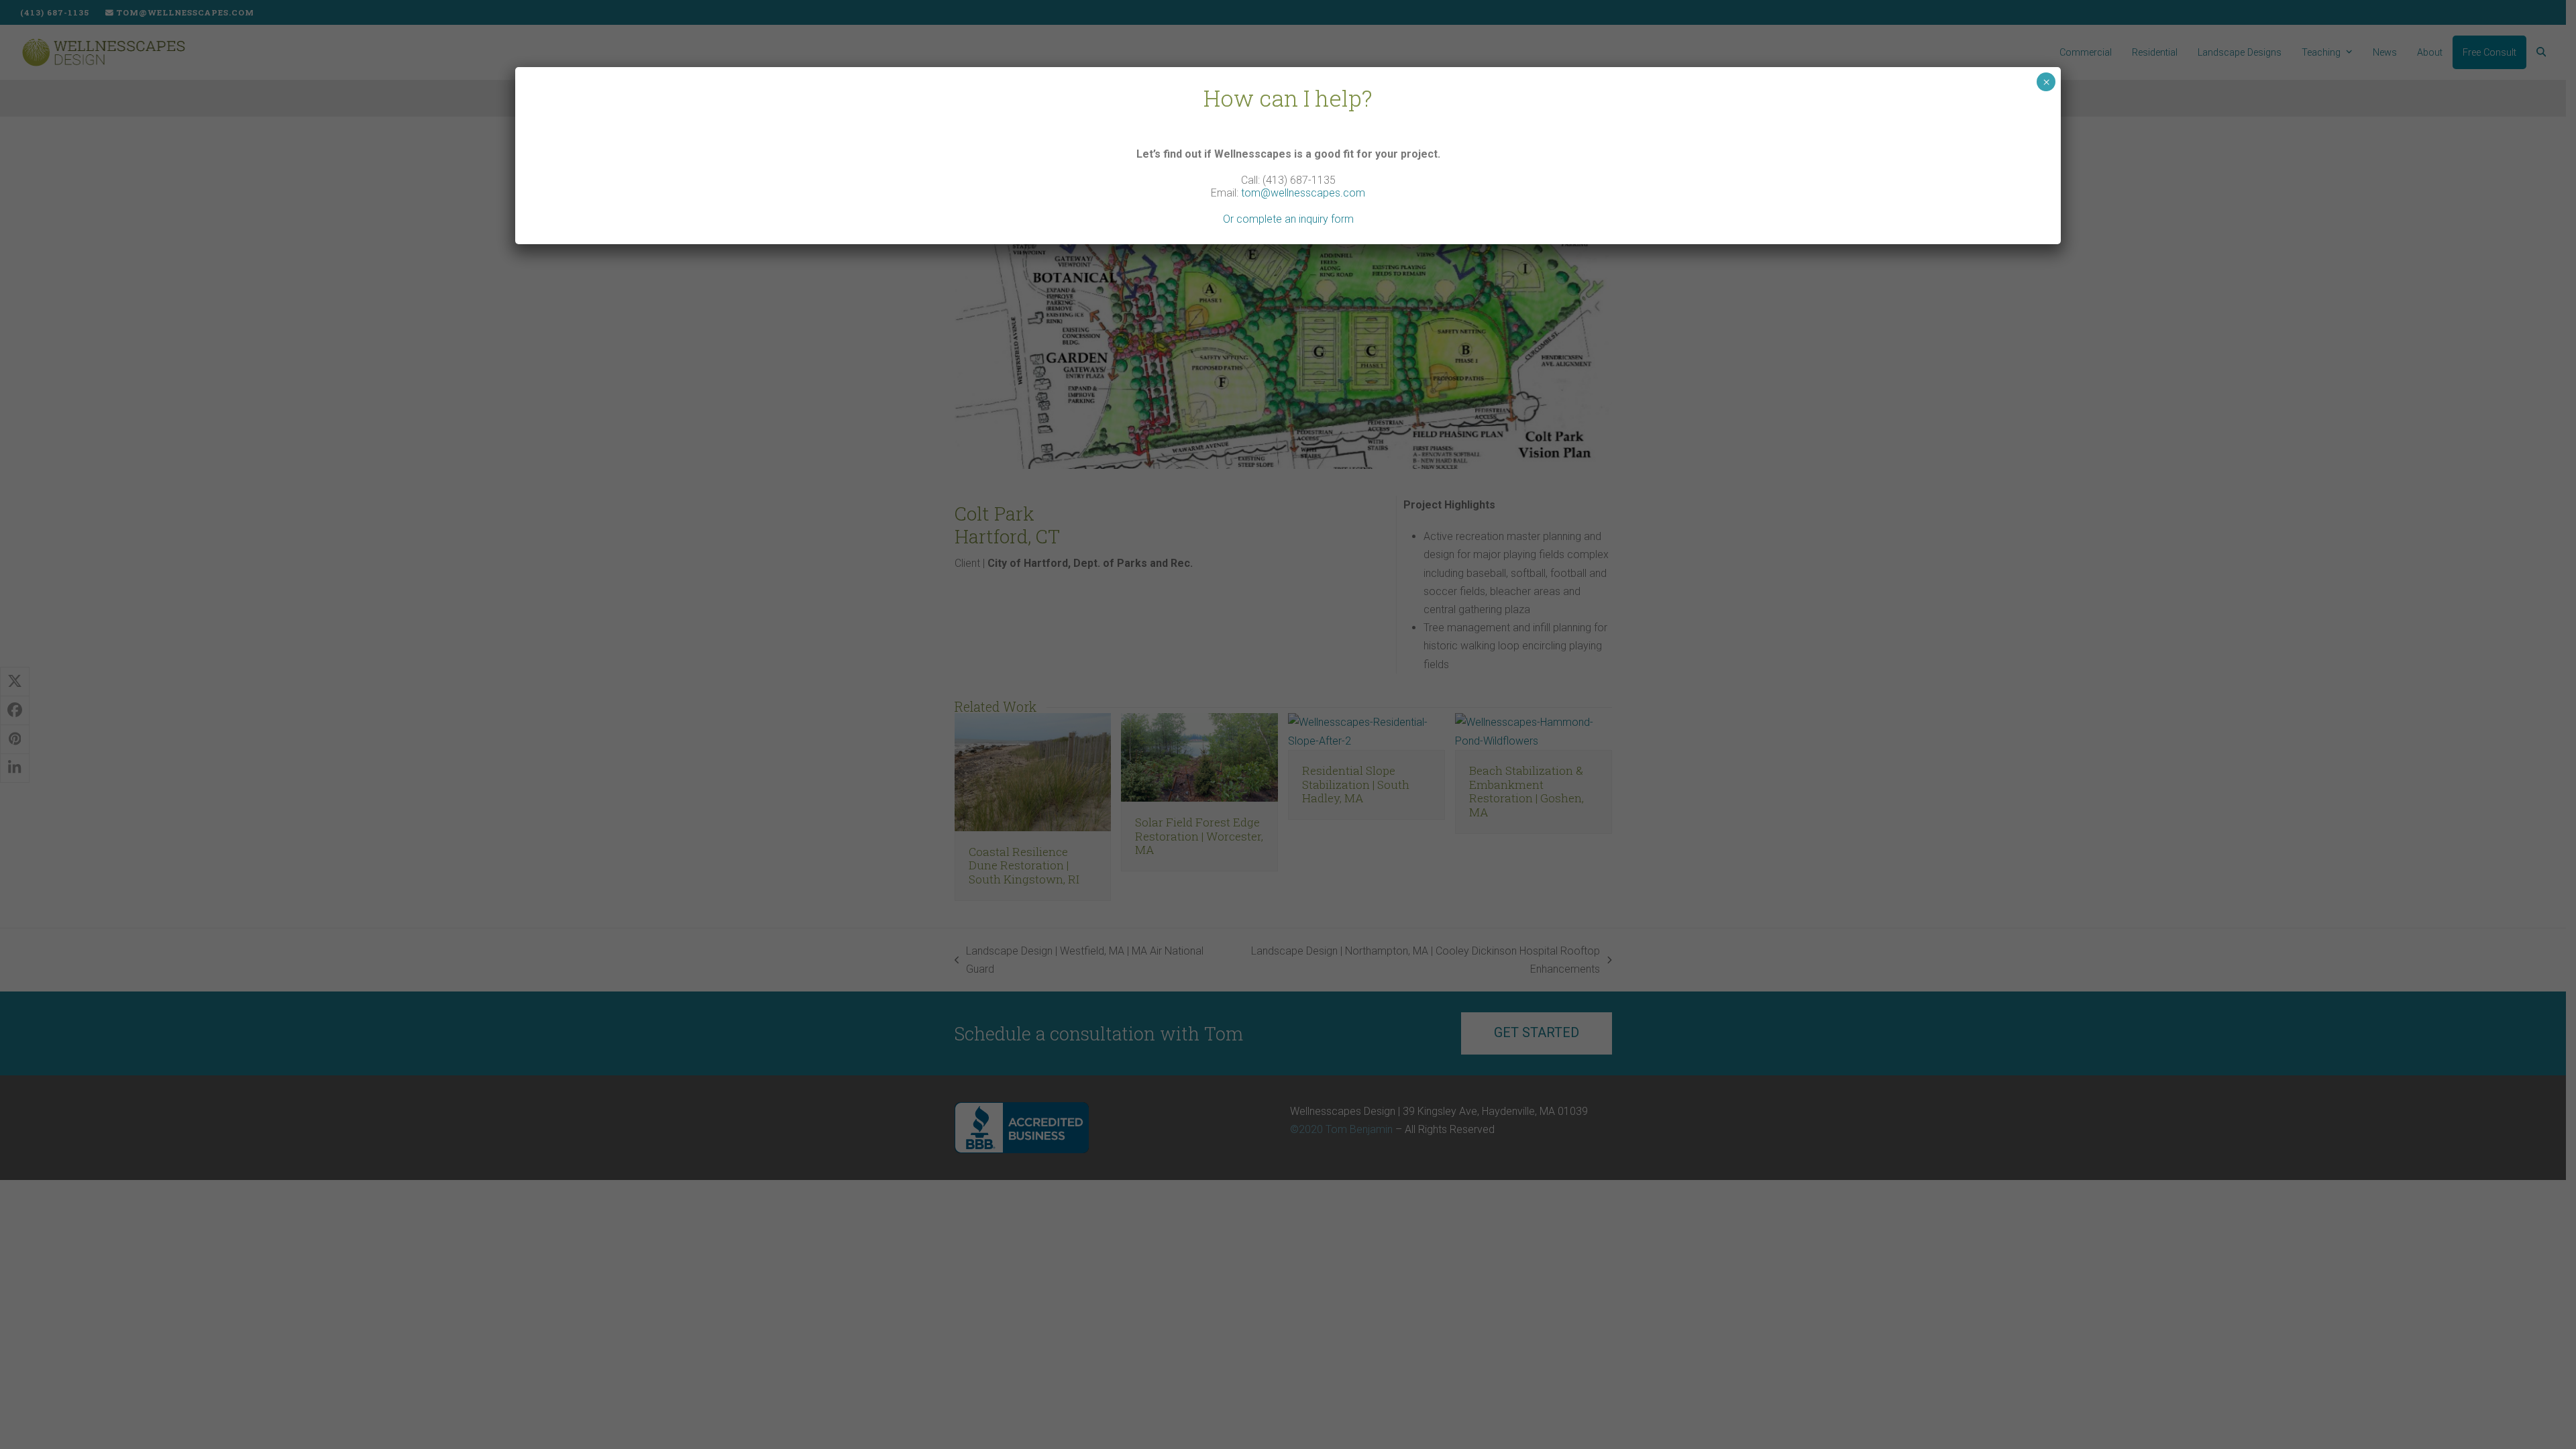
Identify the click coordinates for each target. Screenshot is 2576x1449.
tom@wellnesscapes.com (1303, 193)
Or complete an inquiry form (1288, 219)
